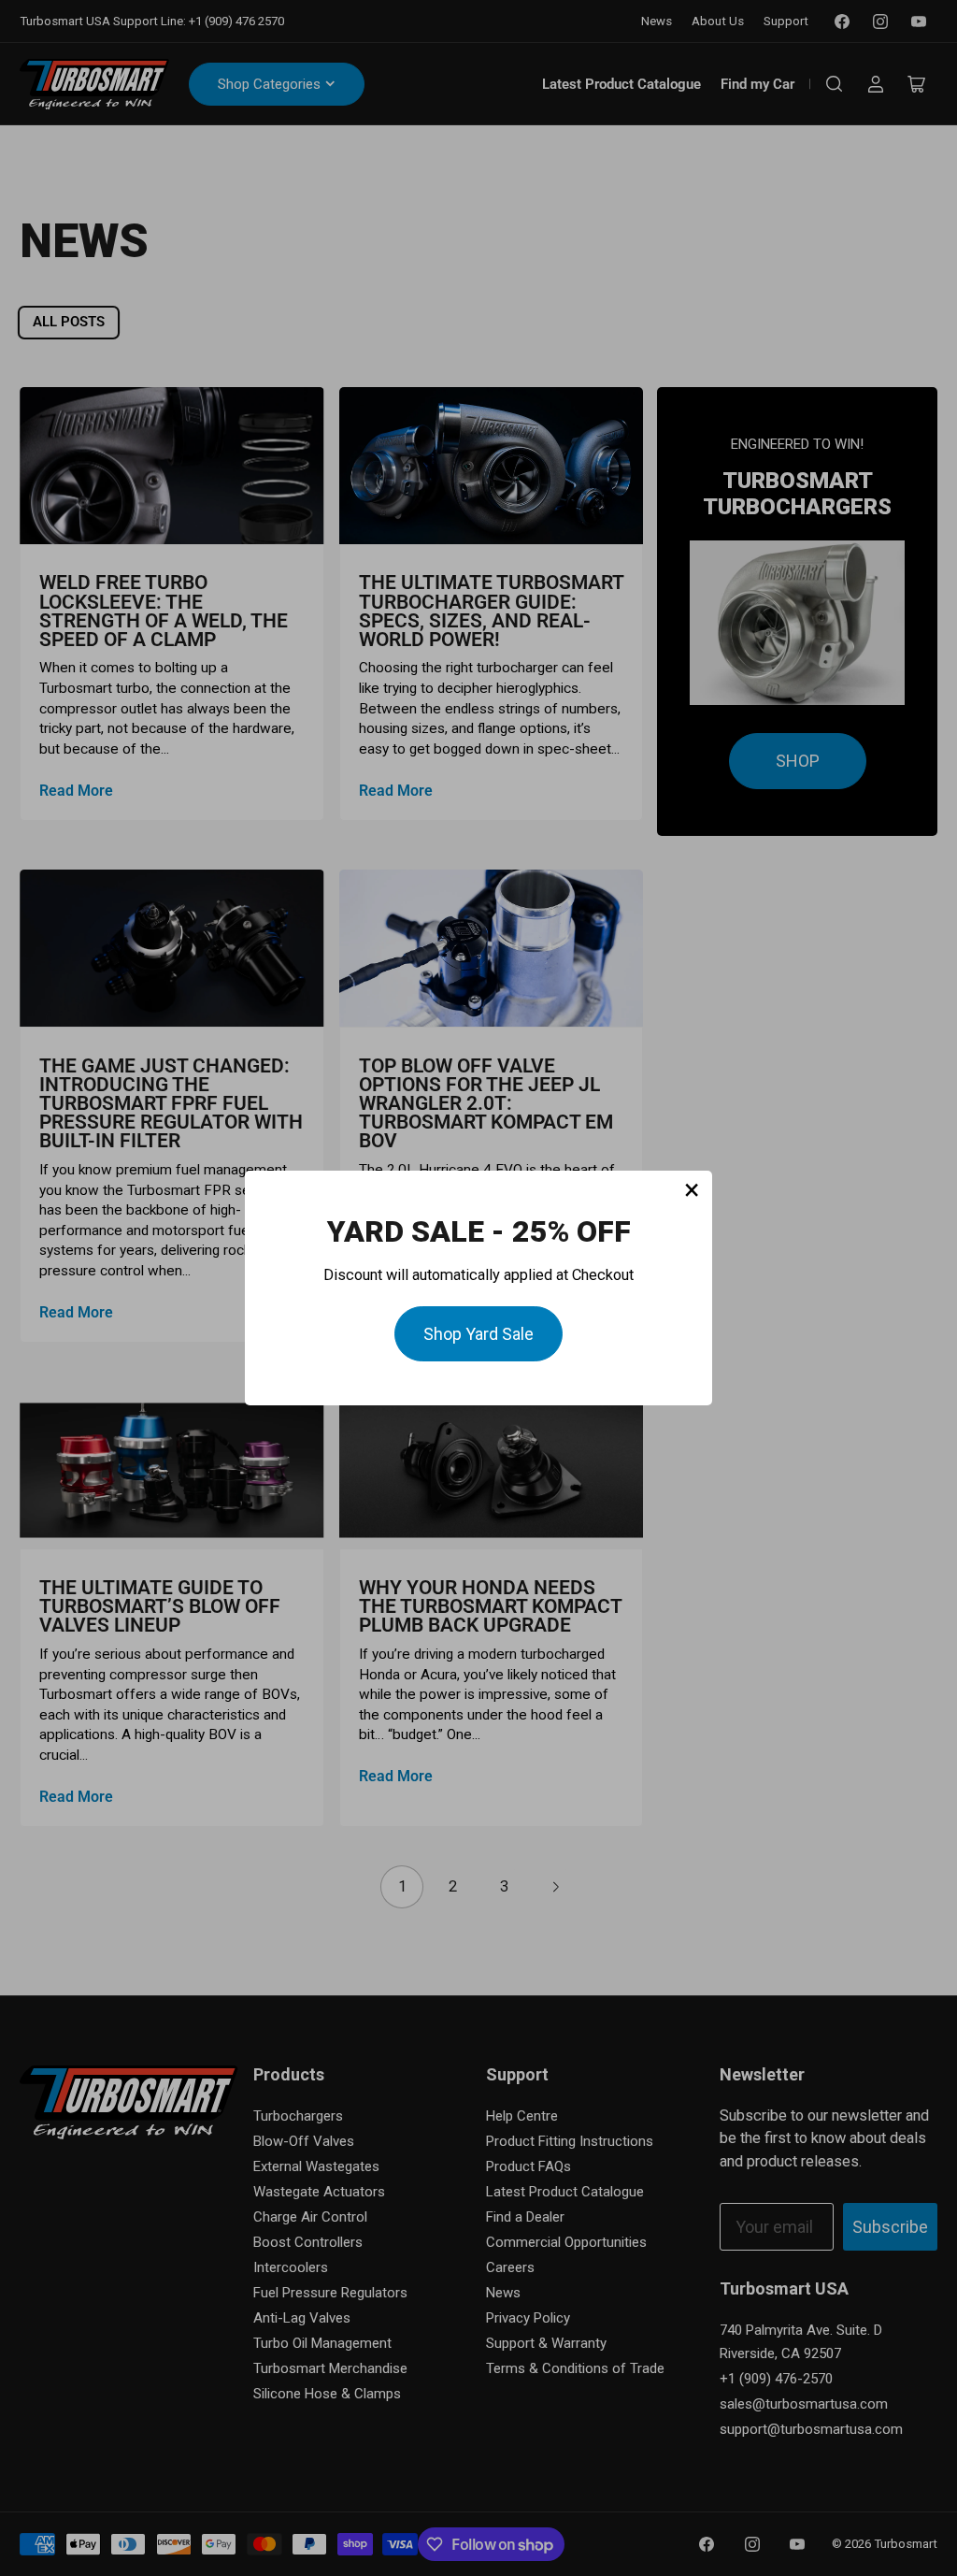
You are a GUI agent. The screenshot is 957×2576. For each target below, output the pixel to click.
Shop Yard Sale (478, 1334)
